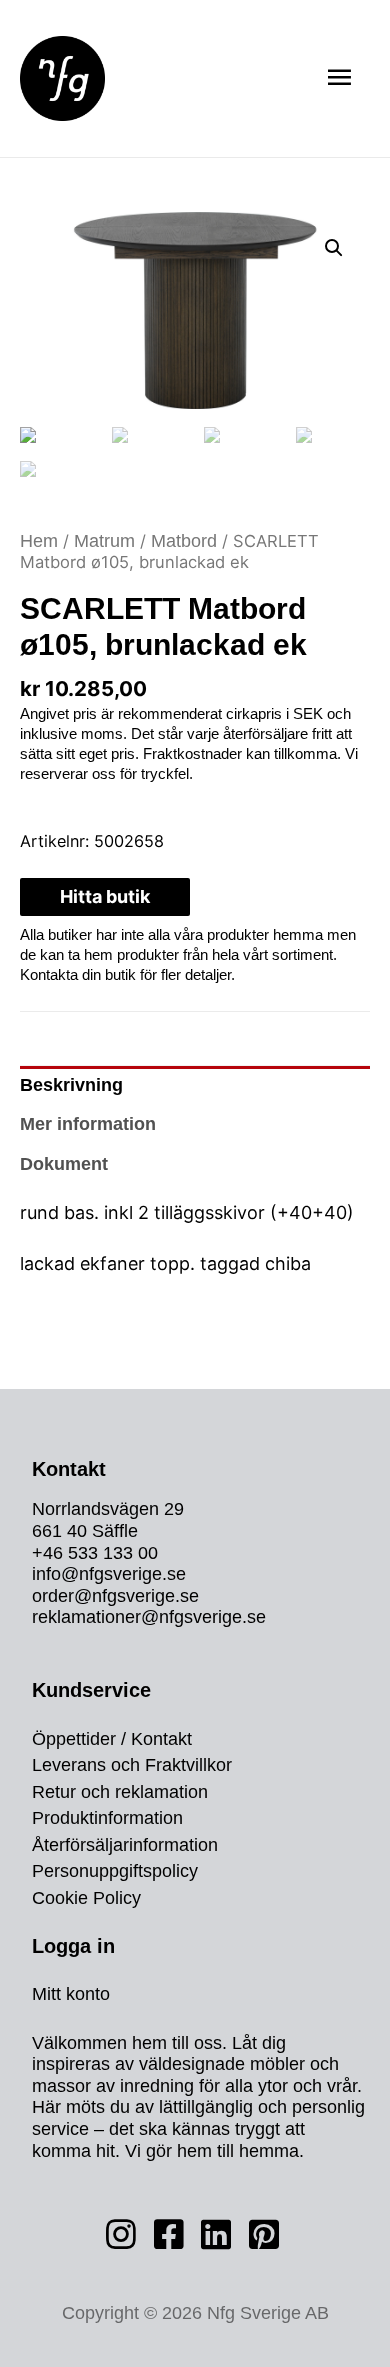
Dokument (64, 1164)
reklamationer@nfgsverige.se (149, 1617)
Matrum (104, 541)
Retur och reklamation (120, 1792)
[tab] (195, 1086)
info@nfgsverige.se (109, 1574)
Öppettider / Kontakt (112, 1739)
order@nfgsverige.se (115, 1596)
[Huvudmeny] (339, 78)
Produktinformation (107, 1819)
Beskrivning (71, 1085)
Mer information (88, 1124)
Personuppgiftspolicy (115, 1872)
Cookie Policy (86, 1899)
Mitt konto (71, 1995)
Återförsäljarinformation (125, 1846)
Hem (39, 541)
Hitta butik (105, 896)
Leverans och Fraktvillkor (132, 1766)
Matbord (184, 541)
